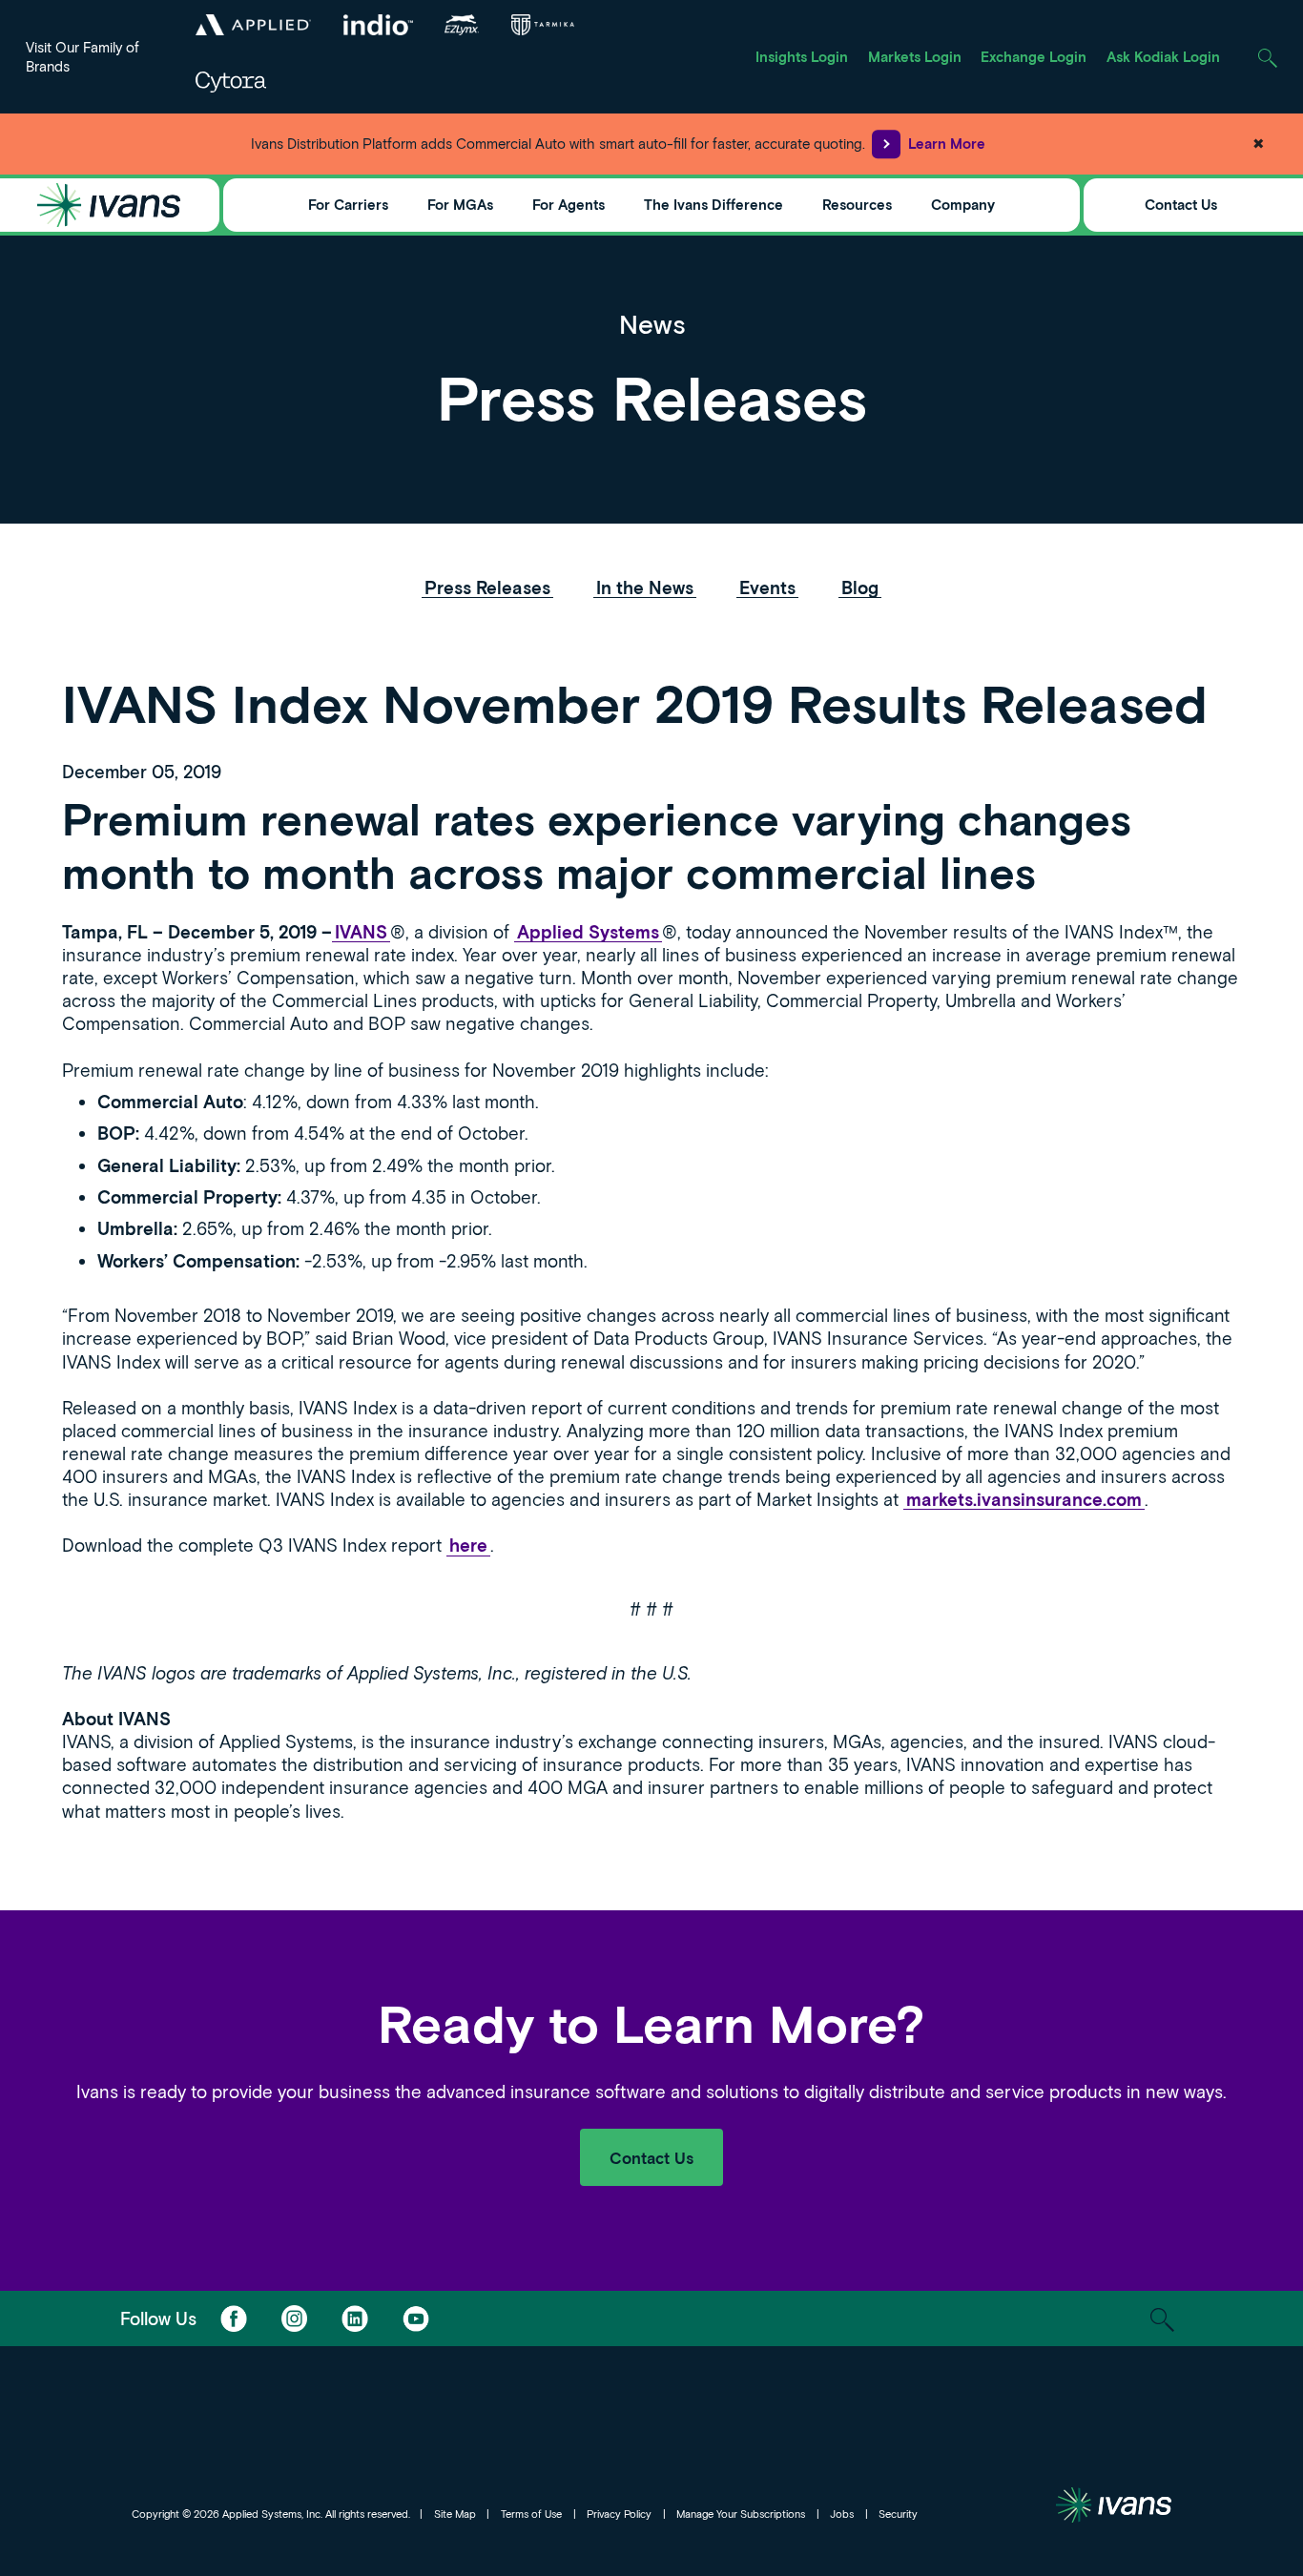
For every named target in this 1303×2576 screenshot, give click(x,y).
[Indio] (378, 25)
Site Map (455, 2514)
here (468, 1545)
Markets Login (915, 56)
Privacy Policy (619, 2514)
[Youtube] (416, 2318)
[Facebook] (233, 2318)
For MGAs (460, 204)
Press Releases (487, 587)
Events (767, 587)
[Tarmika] (543, 25)
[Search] (1267, 57)
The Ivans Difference (714, 204)
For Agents (569, 204)
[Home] (109, 205)
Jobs (842, 2514)
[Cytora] (232, 82)
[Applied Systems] (254, 25)
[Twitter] (294, 2318)
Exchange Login (1034, 56)
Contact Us (1181, 204)
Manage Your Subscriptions (741, 2514)
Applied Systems (588, 932)
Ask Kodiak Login (1163, 56)
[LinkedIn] (355, 2318)
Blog (860, 587)
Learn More (946, 143)
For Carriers (348, 204)
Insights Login (802, 56)
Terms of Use (531, 2514)
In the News (645, 587)
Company (963, 204)
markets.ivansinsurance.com (1024, 1499)
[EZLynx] (462, 25)
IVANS (361, 932)
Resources (857, 204)
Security (898, 2514)
